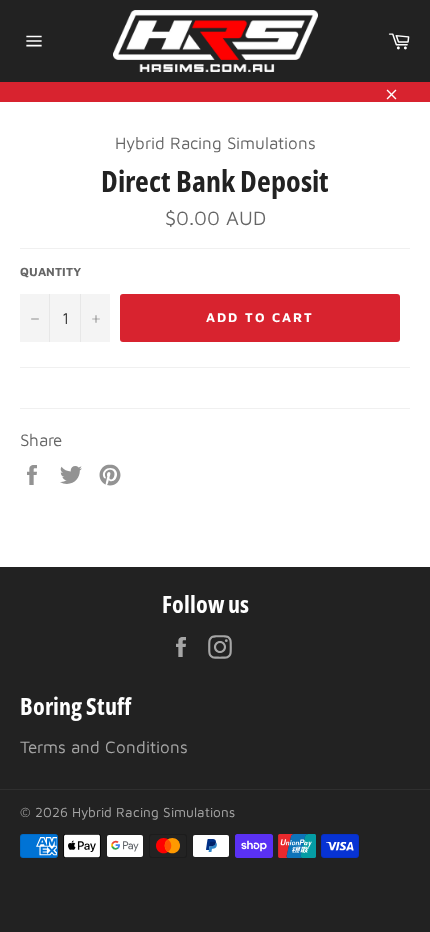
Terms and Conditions (104, 747)
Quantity (50, 271)
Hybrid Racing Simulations (153, 812)
